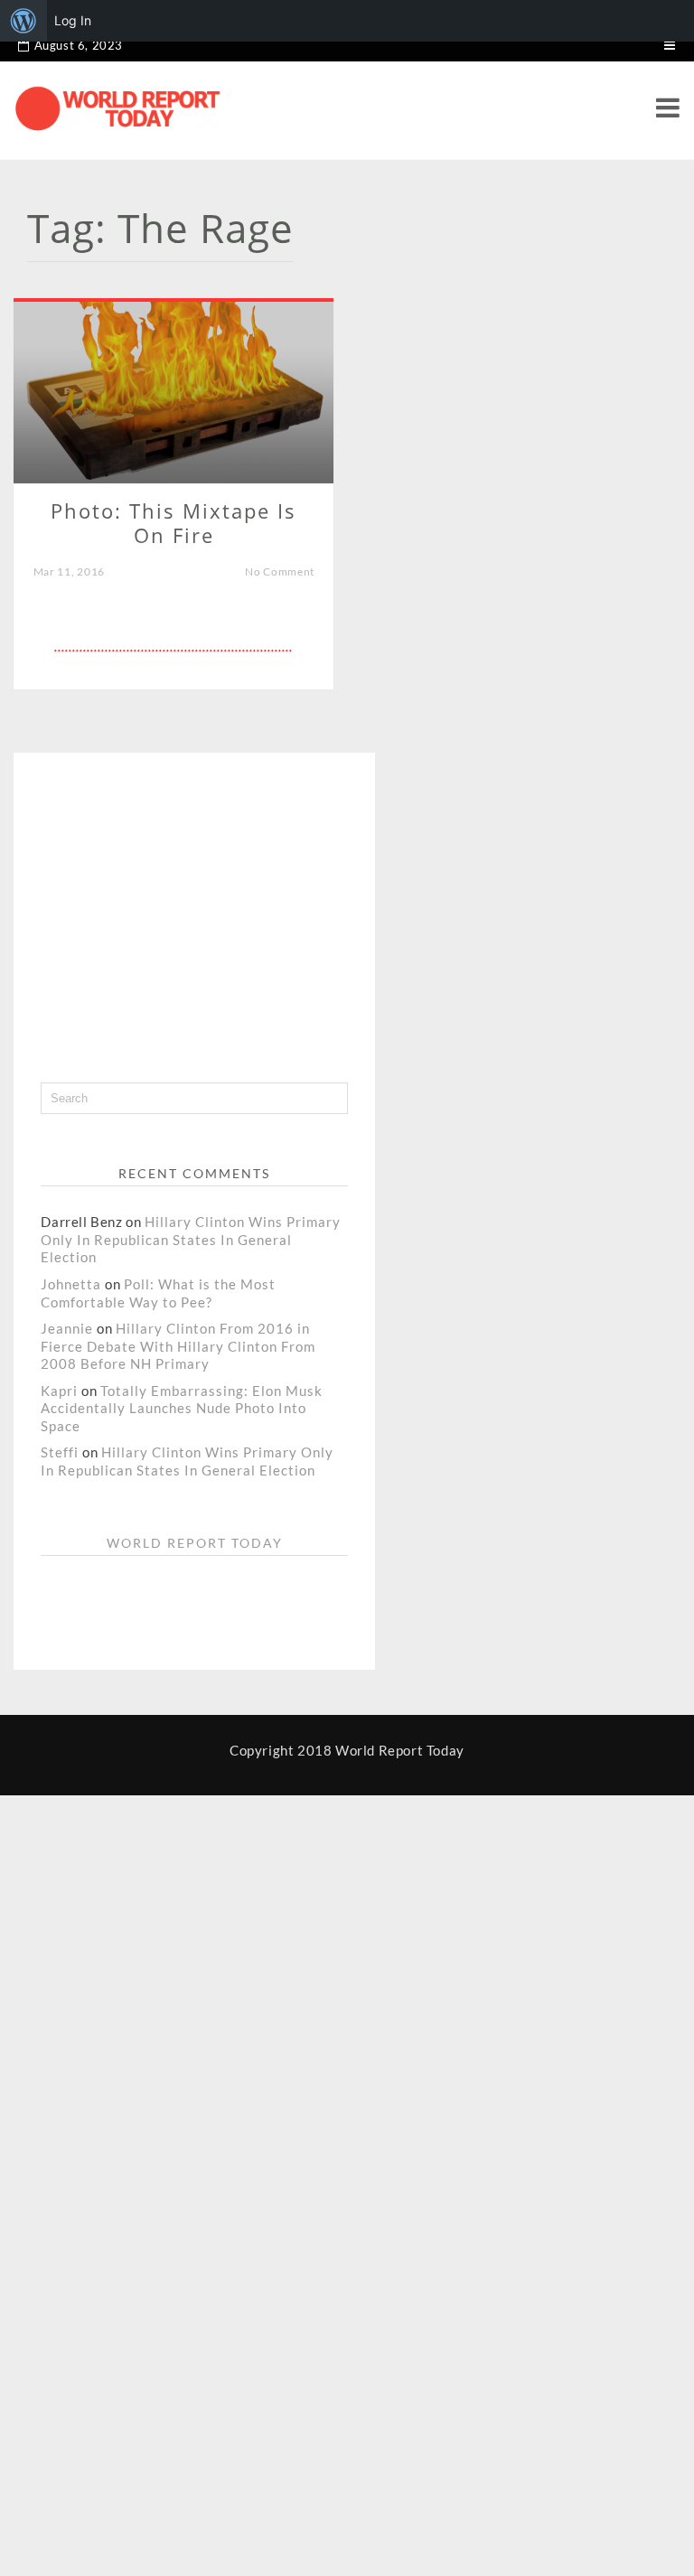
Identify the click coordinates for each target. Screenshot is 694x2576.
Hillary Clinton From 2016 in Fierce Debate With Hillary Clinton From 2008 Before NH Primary (178, 1346)
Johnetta (71, 1284)
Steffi (60, 1452)
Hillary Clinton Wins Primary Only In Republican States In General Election (191, 1239)
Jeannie (67, 1328)
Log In (73, 20)
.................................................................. (173, 647)
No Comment (280, 571)
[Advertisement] (252, 906)
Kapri (59, 1391)
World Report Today (195, 1543)
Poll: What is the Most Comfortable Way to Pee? (158, 1293)
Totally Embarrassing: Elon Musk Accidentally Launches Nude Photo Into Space (181, 1408)
